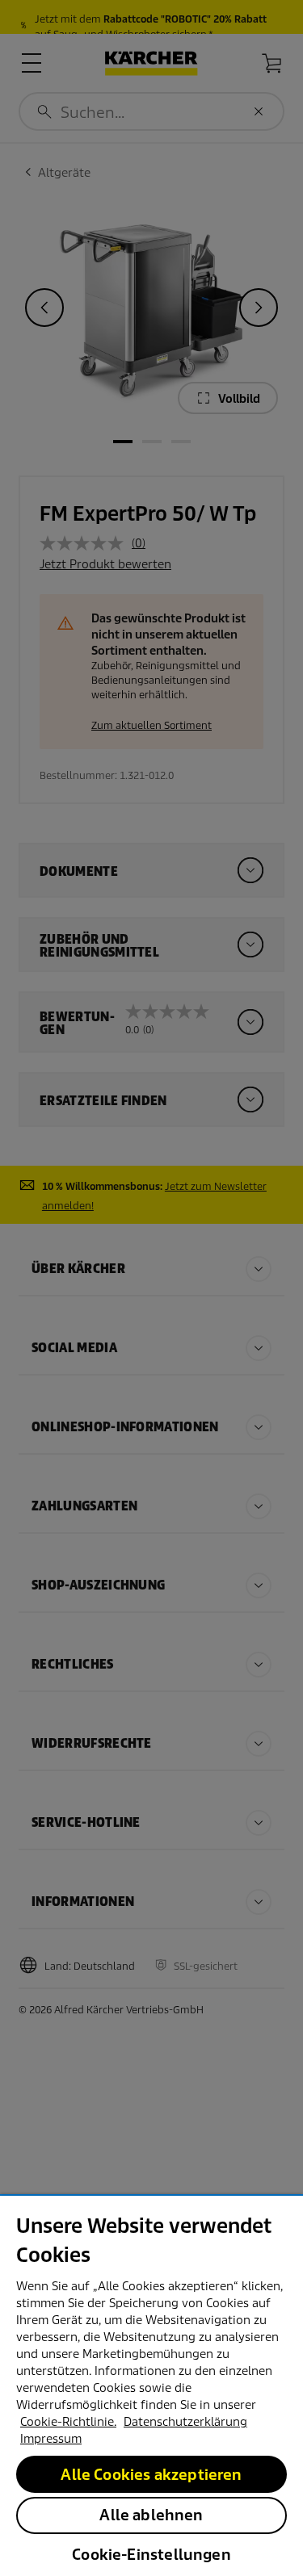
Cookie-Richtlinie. (68, 2422)
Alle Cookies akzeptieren (151, 2475)
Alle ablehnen (151, 2515)
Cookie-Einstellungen (151, 2555)
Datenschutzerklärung (185, 2422)
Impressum (51, 2439)
